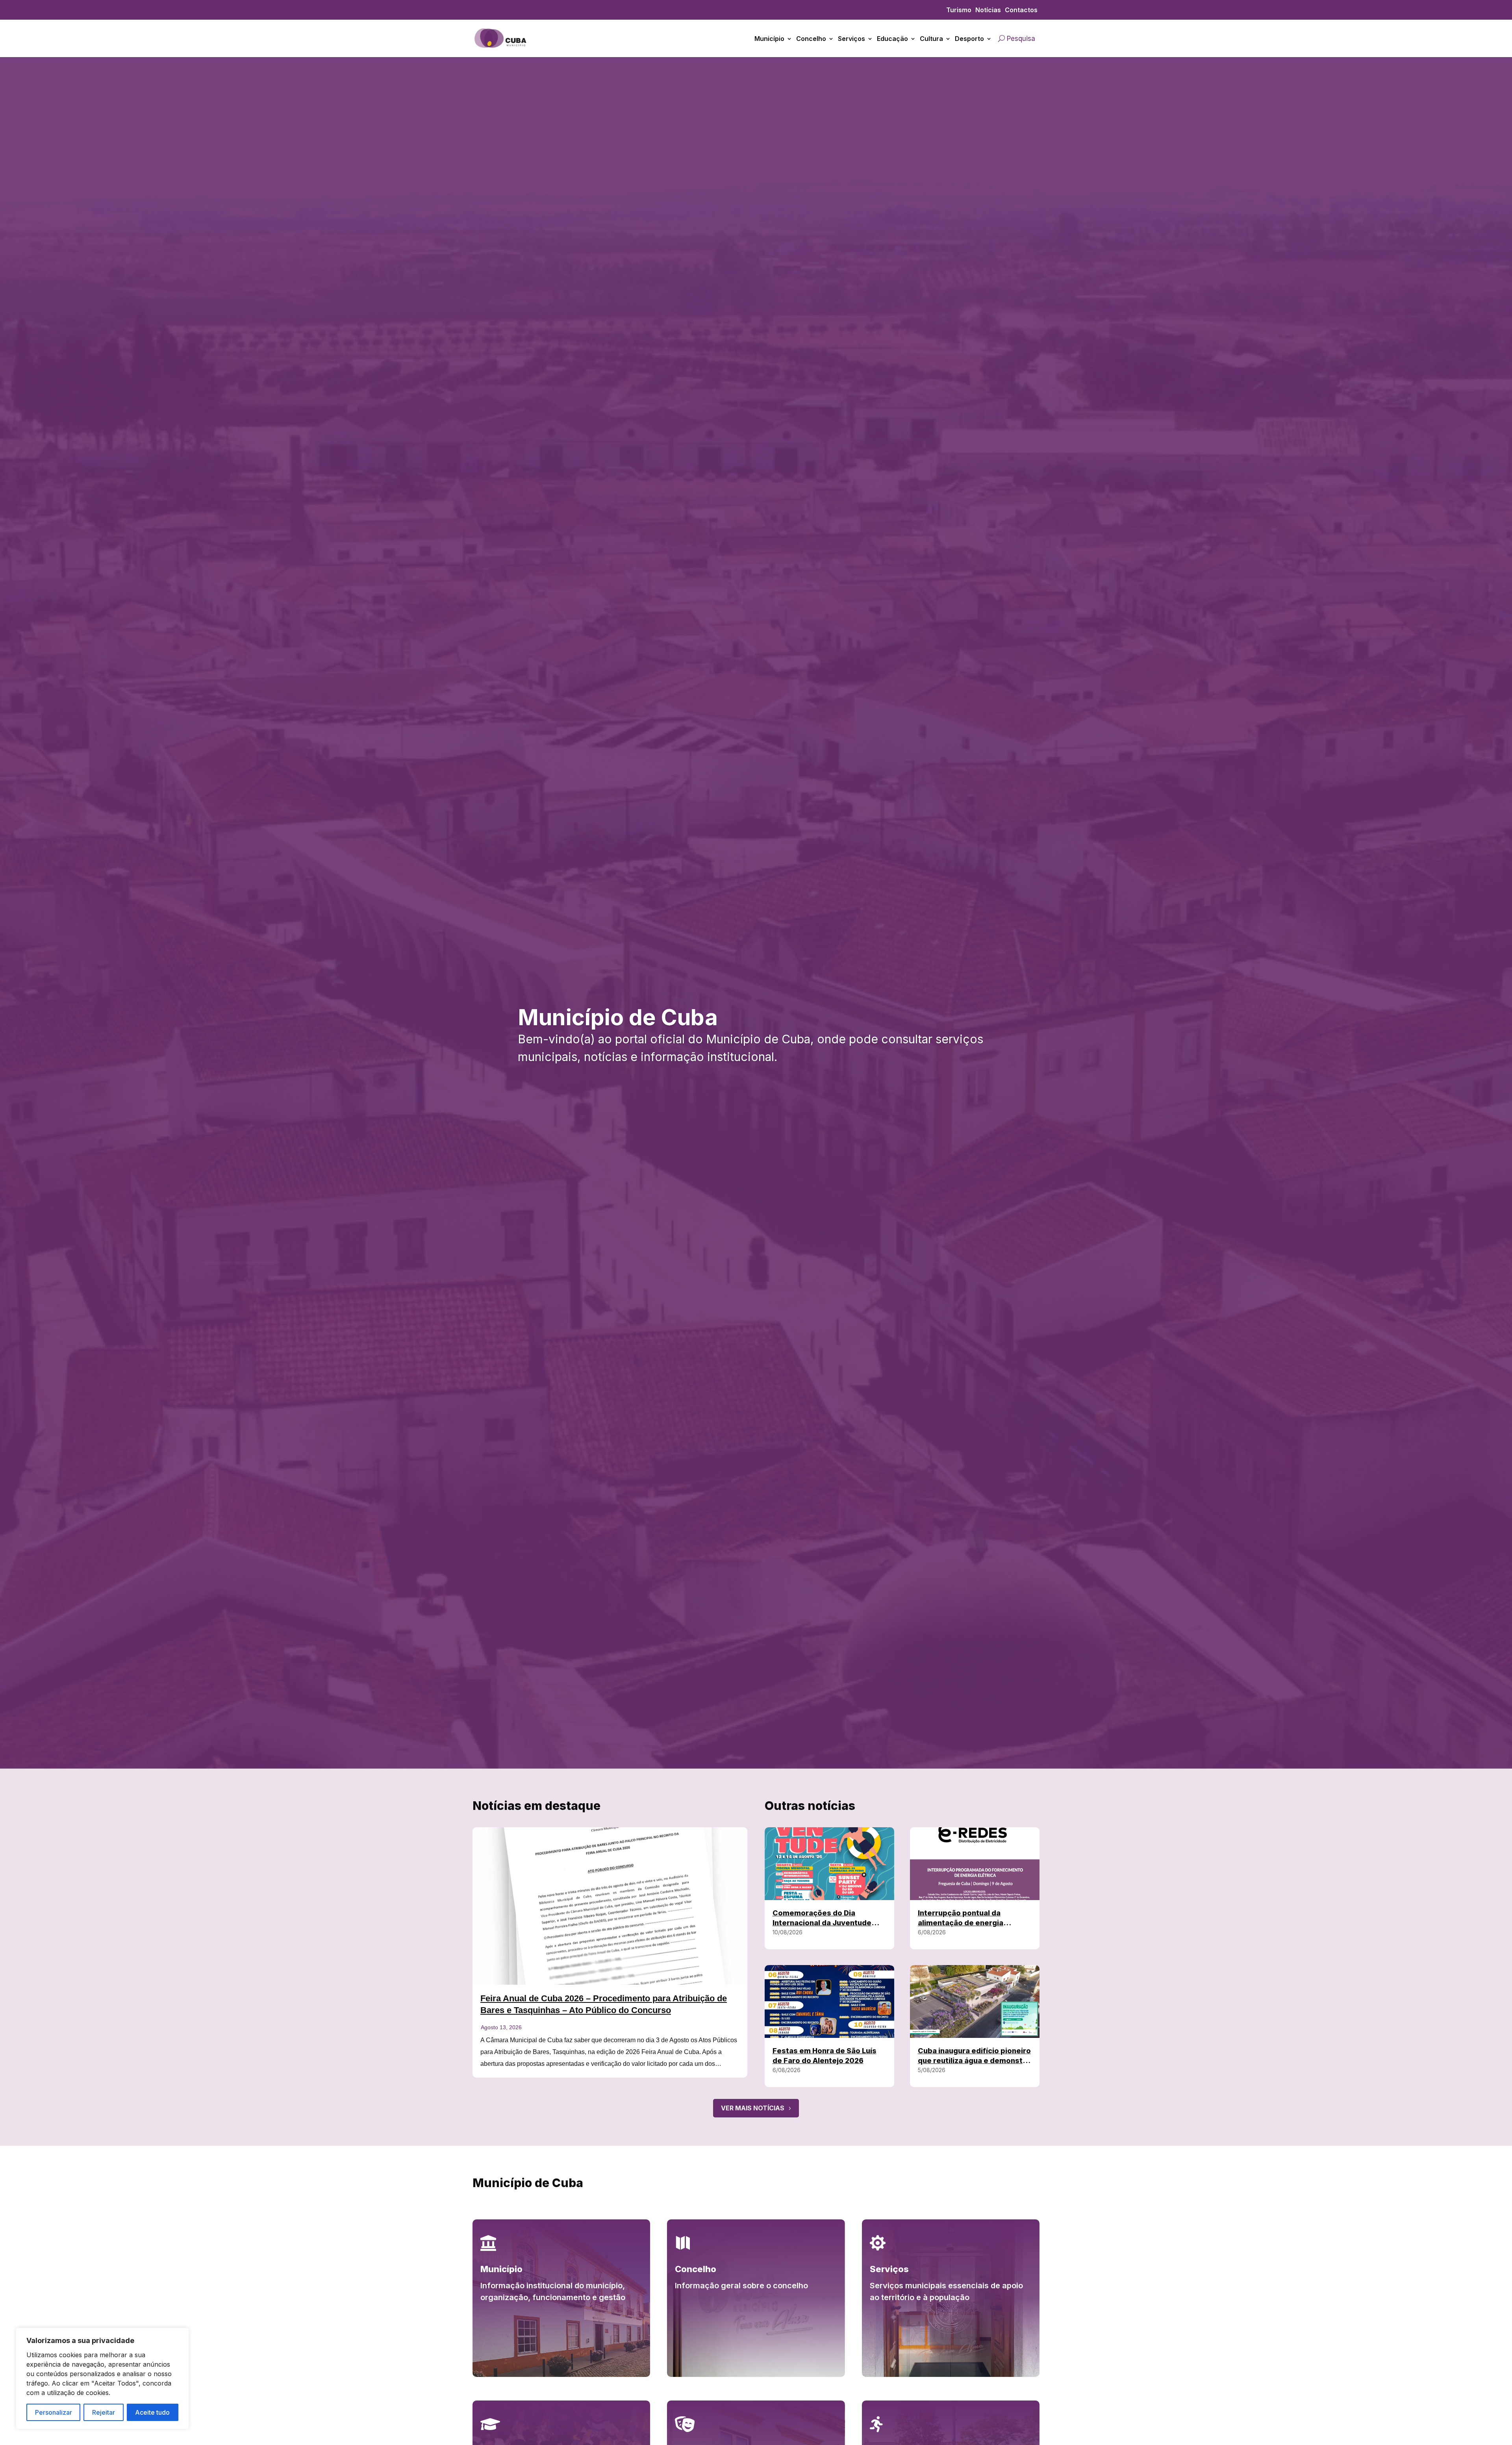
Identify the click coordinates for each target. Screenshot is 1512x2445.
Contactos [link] (1021, 10)
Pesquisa (1021, 39)
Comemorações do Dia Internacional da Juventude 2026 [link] (822, 1923)
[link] (501, 51)
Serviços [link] (851, 39)
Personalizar (54, 2412)
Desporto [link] (969, 39)
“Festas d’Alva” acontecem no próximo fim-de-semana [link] (591, 2006)
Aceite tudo (152, 2412)
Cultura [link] (931, 39)
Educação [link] (892, 39)
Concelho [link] (811, 39)
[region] (102, 2378)
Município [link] (769, 39)
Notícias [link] (988, 10)
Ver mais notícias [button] (753, 2108)
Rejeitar (104, 2412)
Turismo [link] (959, 10)
